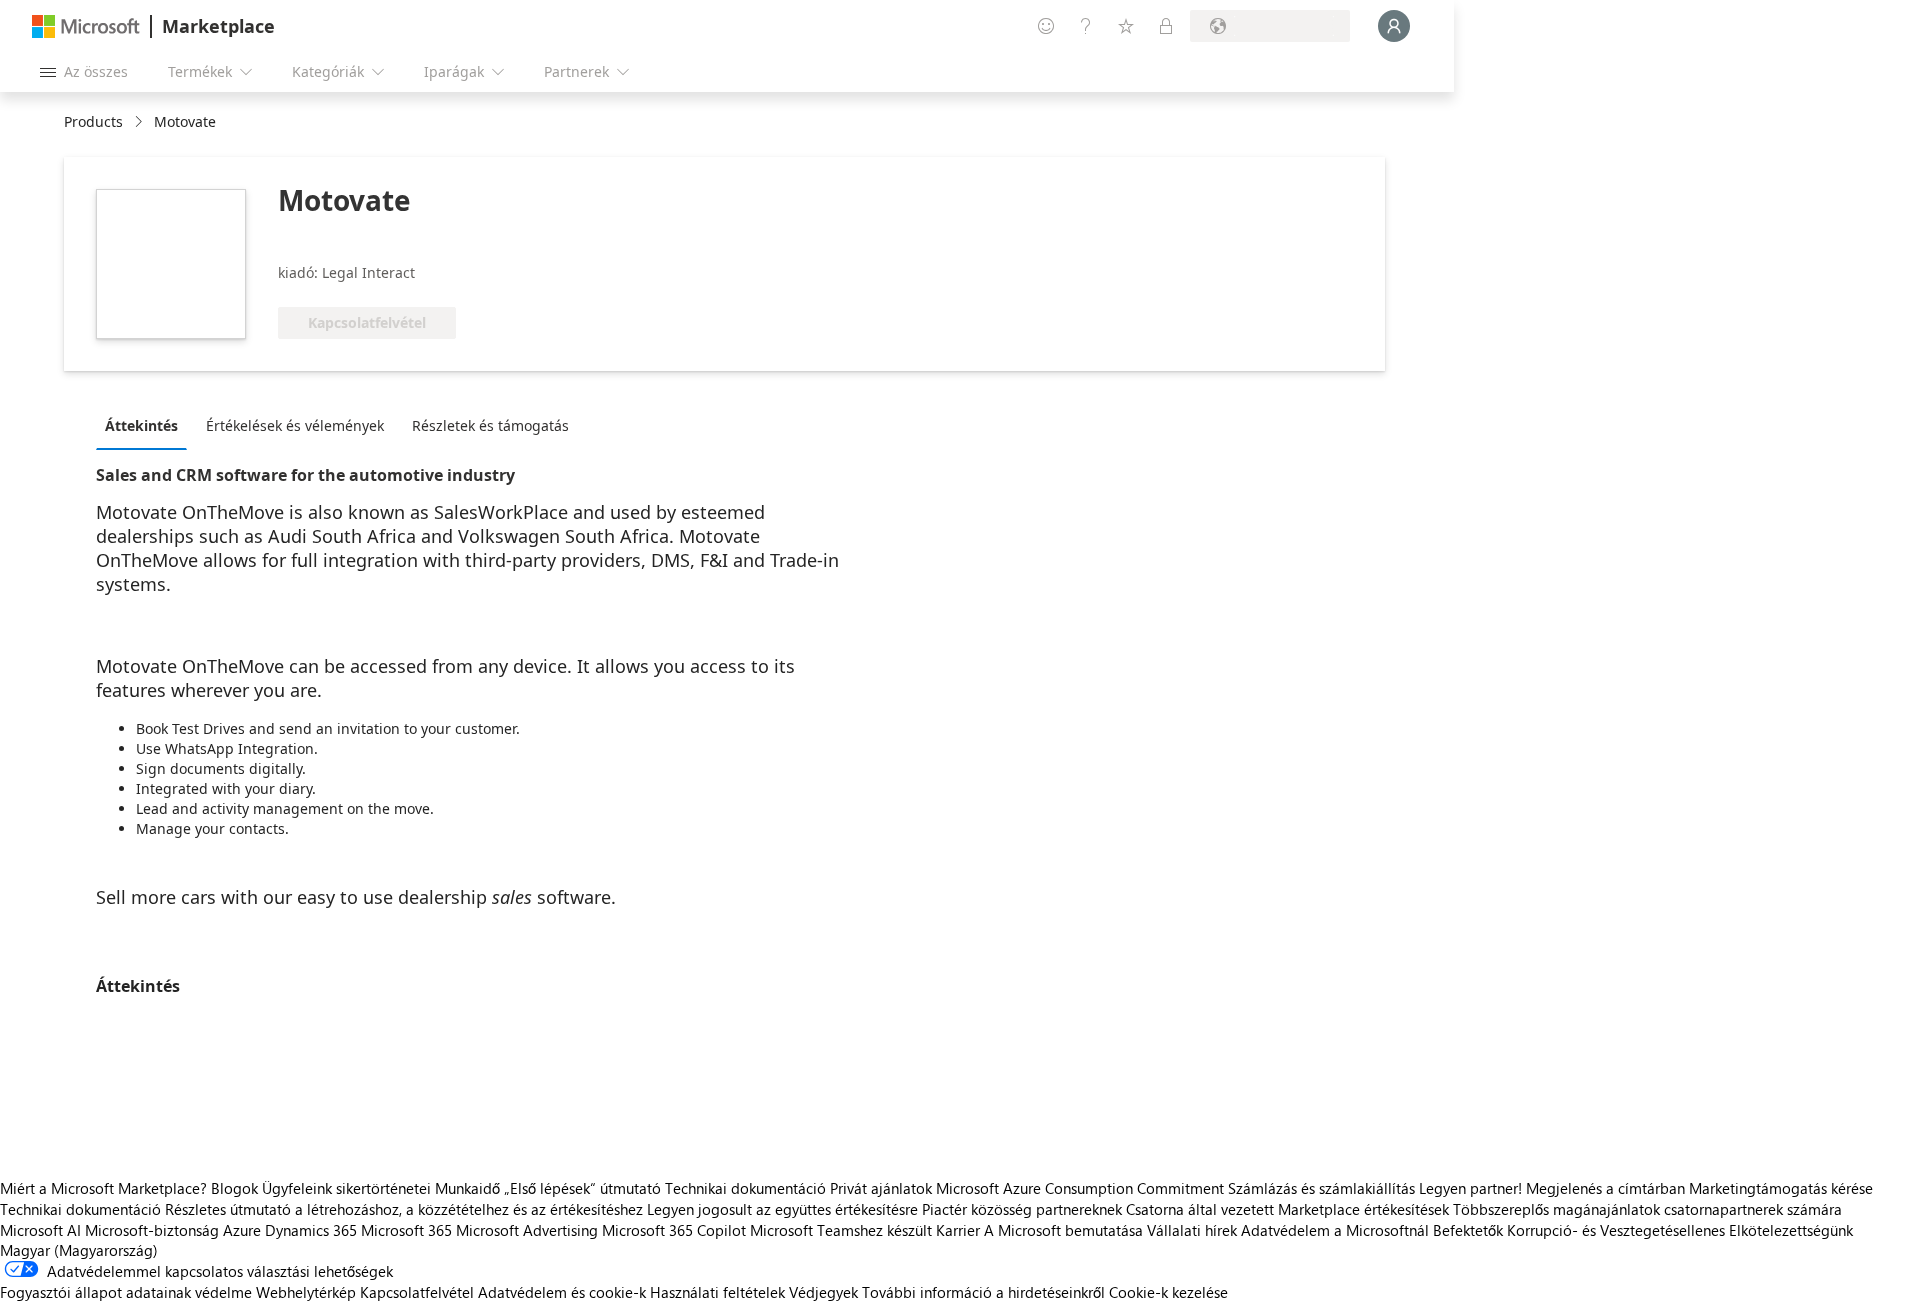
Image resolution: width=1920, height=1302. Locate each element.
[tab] (146, 425)
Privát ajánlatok (881, 1188)
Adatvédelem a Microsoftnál (1335, 1230)
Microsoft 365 (406, 1230)
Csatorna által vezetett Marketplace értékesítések (1287, 1209)
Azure (242, 1230)
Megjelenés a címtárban (1605, 1188)
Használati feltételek (717, 1292)
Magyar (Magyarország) (79, 1250)
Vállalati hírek (1192, 1230)
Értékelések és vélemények (295, 425)
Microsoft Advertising (527, 1230)
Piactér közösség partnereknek (1022, 1209)
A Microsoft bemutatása (1063, 1230)
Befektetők (1468, 1230)
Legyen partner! (1470, 1188)
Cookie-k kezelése (1168, 1292)
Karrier (958, 1230)
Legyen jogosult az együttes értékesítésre (782, 1209)
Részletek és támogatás (490, 425)
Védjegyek (823, 1292)
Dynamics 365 (311, 1230)
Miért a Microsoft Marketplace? (103, 1188)
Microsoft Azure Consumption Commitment (1082, 1188)
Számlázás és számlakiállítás (1321, 1188)
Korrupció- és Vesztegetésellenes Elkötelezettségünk (1680, 1230)
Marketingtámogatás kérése (1781, 1188)
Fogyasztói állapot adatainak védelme (126, 1292)
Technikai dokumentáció (745, 1188)
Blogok (234, 1188)
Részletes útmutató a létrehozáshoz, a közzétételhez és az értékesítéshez (404, 1209)
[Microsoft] (86, 26)
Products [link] (93, 121)
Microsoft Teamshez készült (841, 1230)
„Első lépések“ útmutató (582, 1188)
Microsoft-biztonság (152, 1230)
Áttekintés (141, 425)
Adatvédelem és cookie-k (562, 1292)
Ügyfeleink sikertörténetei (346, 1188)
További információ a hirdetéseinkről (983, 1292)
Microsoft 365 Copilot (674, 1230)
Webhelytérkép (306, 1292)
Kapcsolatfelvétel (417, 1292)
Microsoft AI (40, 1230)
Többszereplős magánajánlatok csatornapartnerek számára (1647, 1209)
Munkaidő (467, 1188)
